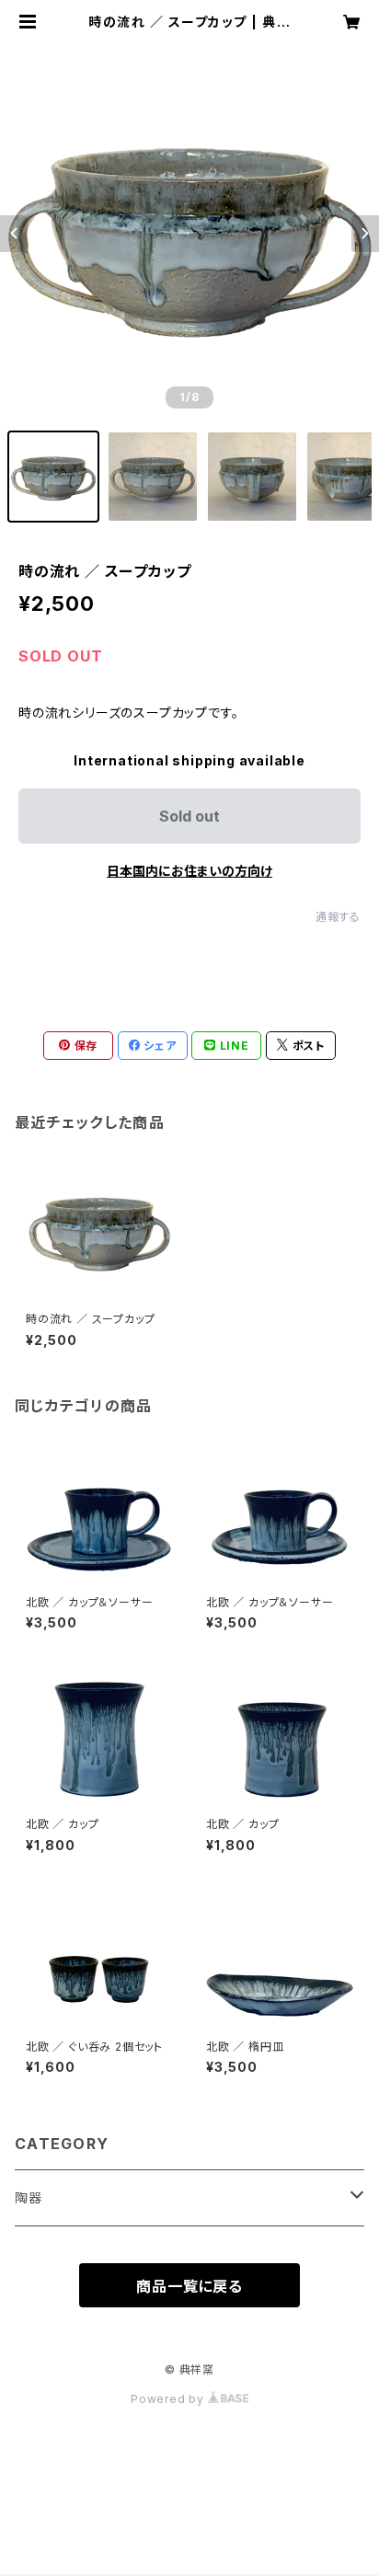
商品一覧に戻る (189, 2286)
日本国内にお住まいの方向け (189, 871)
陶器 (29, 2197)
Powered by (169, 2399)
